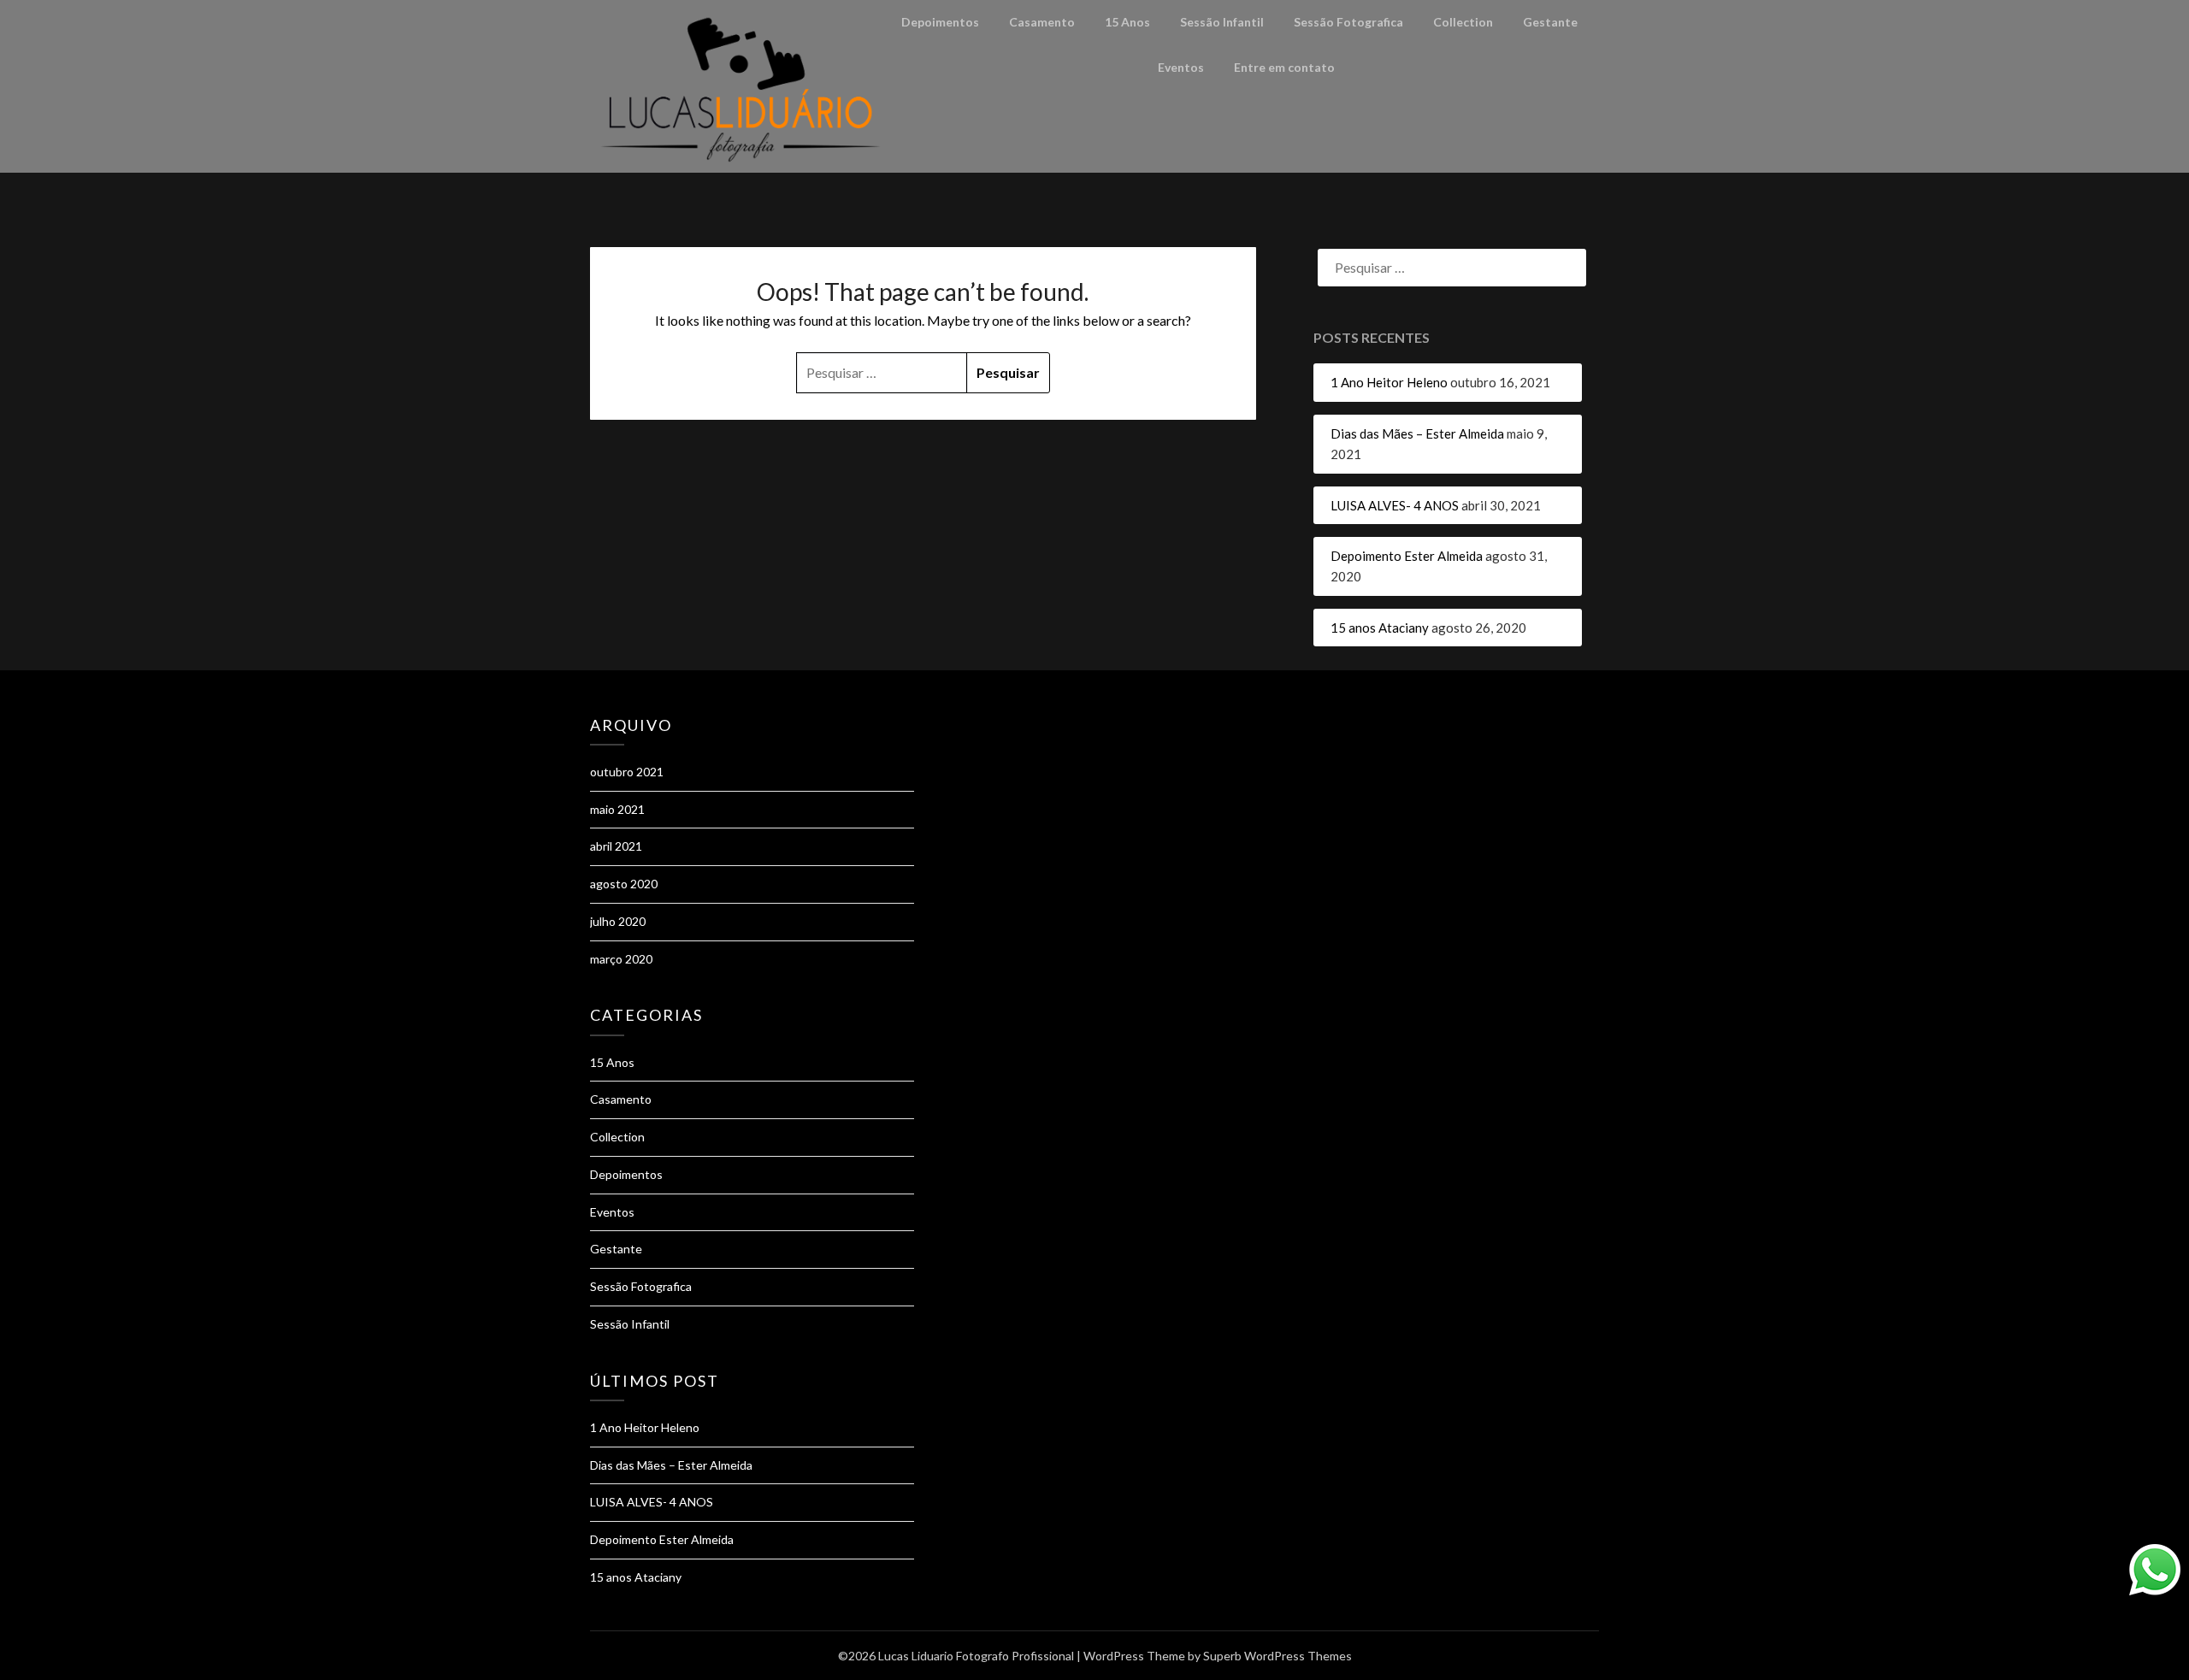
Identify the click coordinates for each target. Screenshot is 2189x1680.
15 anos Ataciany (1380, 628)
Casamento (1042, 22)
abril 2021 (616, 846)
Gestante (1550, 22)
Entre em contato (1284, 67)
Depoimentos (940, 22)
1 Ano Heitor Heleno (1389, 382)
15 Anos (1127, 22)
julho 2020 (618, 921)
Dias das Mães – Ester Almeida (1417, 433)
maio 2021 (617, 809)
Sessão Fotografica (1348, 22)
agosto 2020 (624, 884)
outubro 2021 (627, 772)
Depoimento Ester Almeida (1407, 556)
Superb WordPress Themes (1277, 1656)
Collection (1463, 22)
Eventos (1181, 67)
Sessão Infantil (1222, 22)
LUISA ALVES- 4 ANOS (1395, 505)
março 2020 (621, 959)
